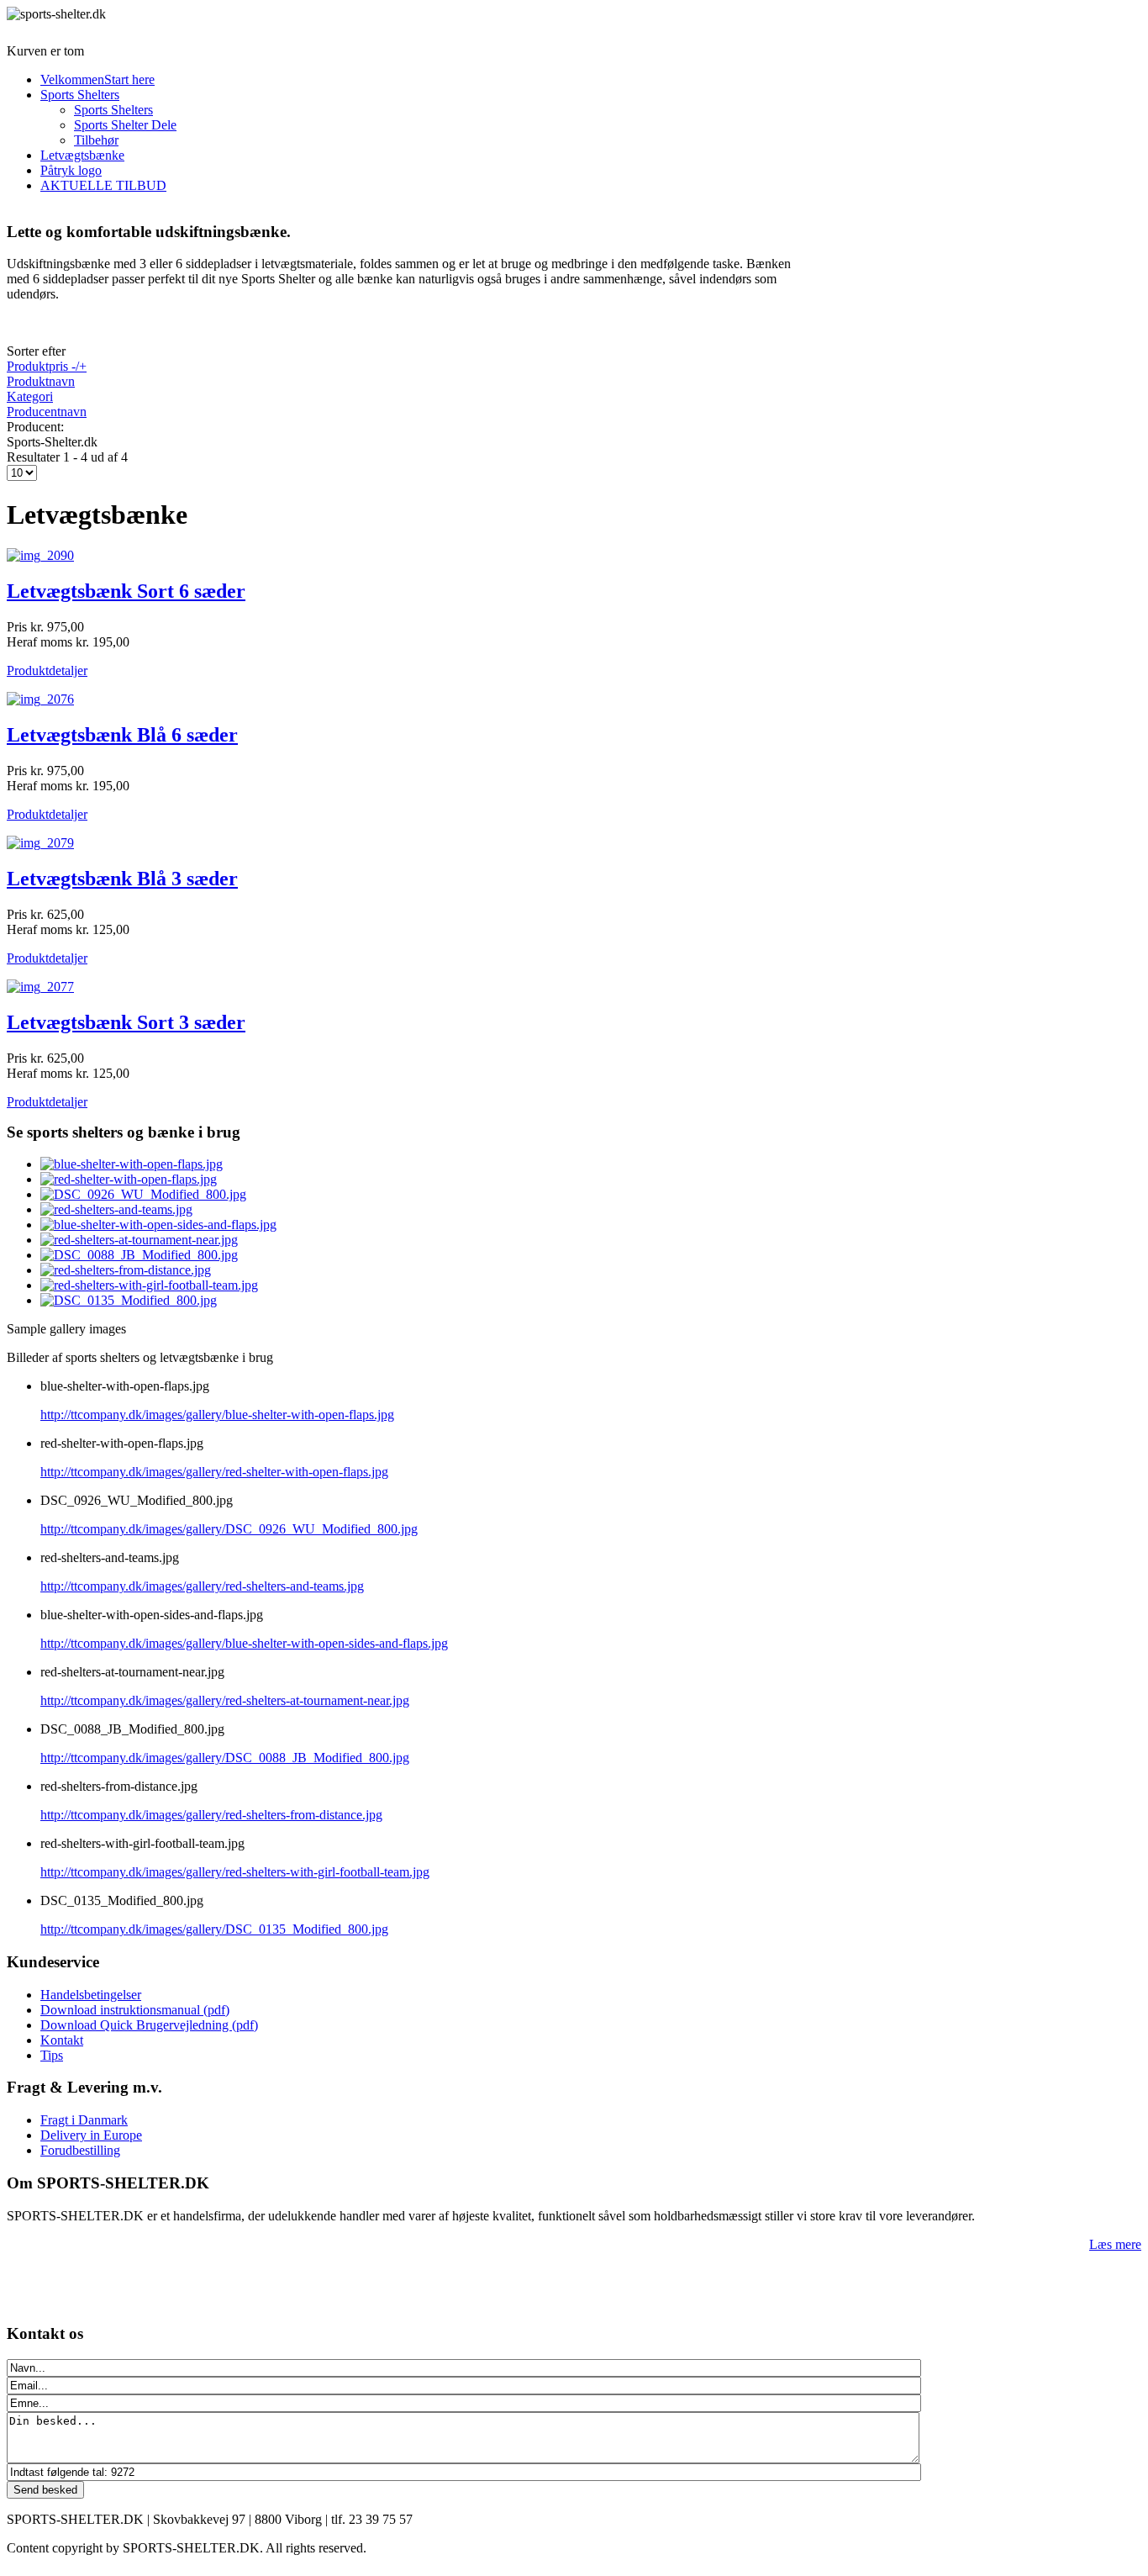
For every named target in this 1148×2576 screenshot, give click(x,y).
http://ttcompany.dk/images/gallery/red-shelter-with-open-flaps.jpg (214, 1472)
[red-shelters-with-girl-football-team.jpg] (149, 1285)
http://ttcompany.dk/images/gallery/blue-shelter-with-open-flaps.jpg (217, 1415)
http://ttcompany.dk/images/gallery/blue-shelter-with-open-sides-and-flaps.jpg (244, 1643)
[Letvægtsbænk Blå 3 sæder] (40, 843)
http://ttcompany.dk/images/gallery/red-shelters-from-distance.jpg (211, 1815)
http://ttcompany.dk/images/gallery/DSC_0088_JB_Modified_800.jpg (225, 1758)
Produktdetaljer (47, 670)
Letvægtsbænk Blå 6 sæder (122, 735)
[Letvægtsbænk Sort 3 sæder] (40, 987)
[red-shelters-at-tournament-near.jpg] (139, 1240)
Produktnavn (41, 381)
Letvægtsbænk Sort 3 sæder (126, 1022)
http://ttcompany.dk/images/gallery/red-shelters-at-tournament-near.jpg (225, 1700)
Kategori (30, 396)
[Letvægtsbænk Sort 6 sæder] (40, 555)
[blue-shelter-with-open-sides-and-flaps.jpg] (158, 1225)
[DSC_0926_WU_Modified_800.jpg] (143, 1194)
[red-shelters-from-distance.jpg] (126, 1270)
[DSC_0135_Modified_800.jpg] (129, 1300)
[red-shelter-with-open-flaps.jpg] (129, 1179)
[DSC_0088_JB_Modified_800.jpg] (139, 1255)
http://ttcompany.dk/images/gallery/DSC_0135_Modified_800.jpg (214, 1929)
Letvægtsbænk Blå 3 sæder (122, 879)
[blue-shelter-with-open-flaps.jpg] (132, 1164)
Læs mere (1115, 2244)
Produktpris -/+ (47, 366)
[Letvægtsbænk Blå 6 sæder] (40, 699)
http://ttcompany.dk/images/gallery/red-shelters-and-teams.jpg (202, 1586)
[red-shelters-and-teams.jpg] (116, 1209)
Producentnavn (47, 412)
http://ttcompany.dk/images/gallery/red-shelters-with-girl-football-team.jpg (235, 1872)
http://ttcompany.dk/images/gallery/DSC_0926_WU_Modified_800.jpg (229, 1529)
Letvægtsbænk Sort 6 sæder (126, 591)
